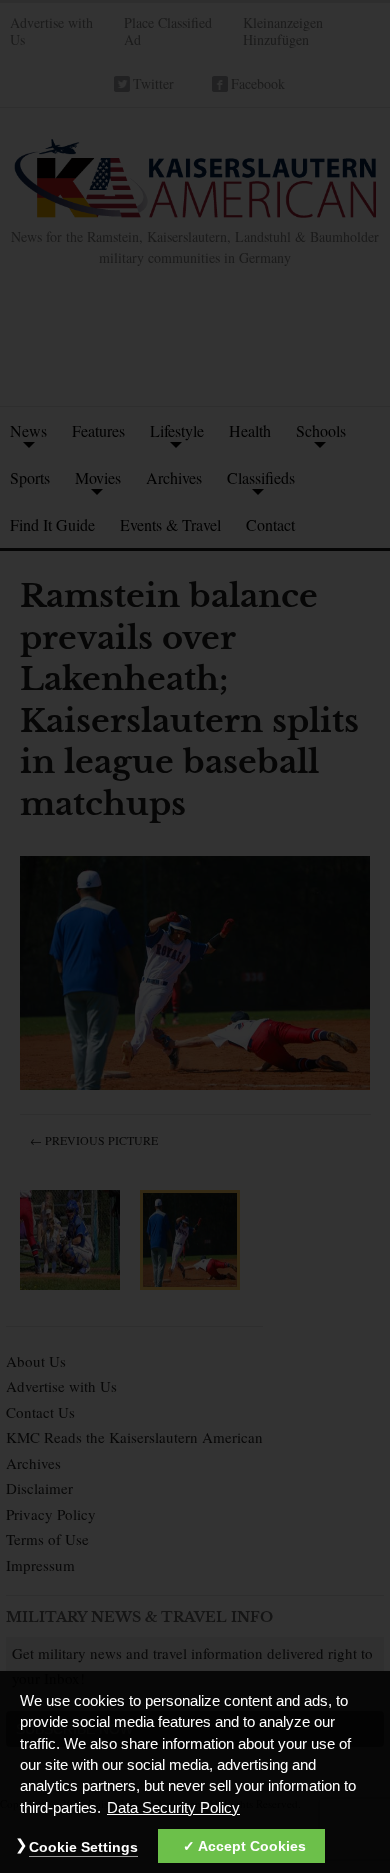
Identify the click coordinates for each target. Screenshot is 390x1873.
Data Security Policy (173, 1808)
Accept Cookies (252, 1846)
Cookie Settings (83, 1847)
